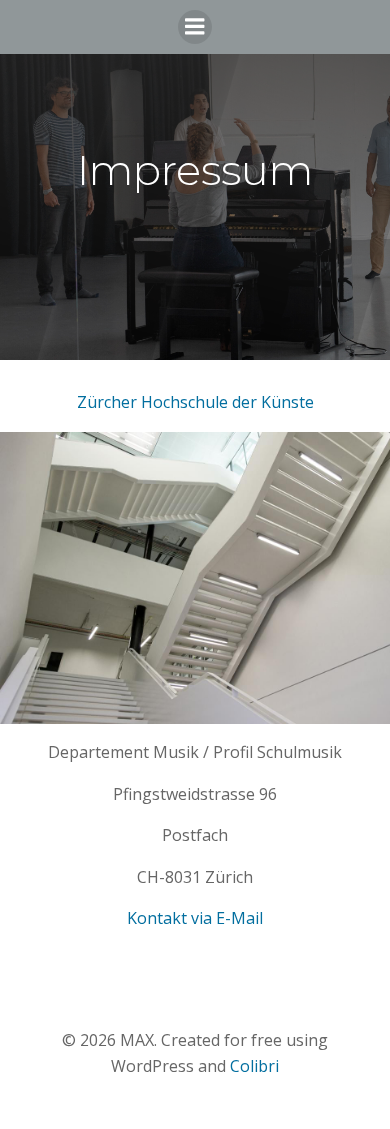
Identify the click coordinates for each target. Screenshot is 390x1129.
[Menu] (195, 27)
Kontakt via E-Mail (195, 918)
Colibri (254, 1066)
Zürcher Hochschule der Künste (195, 402)
